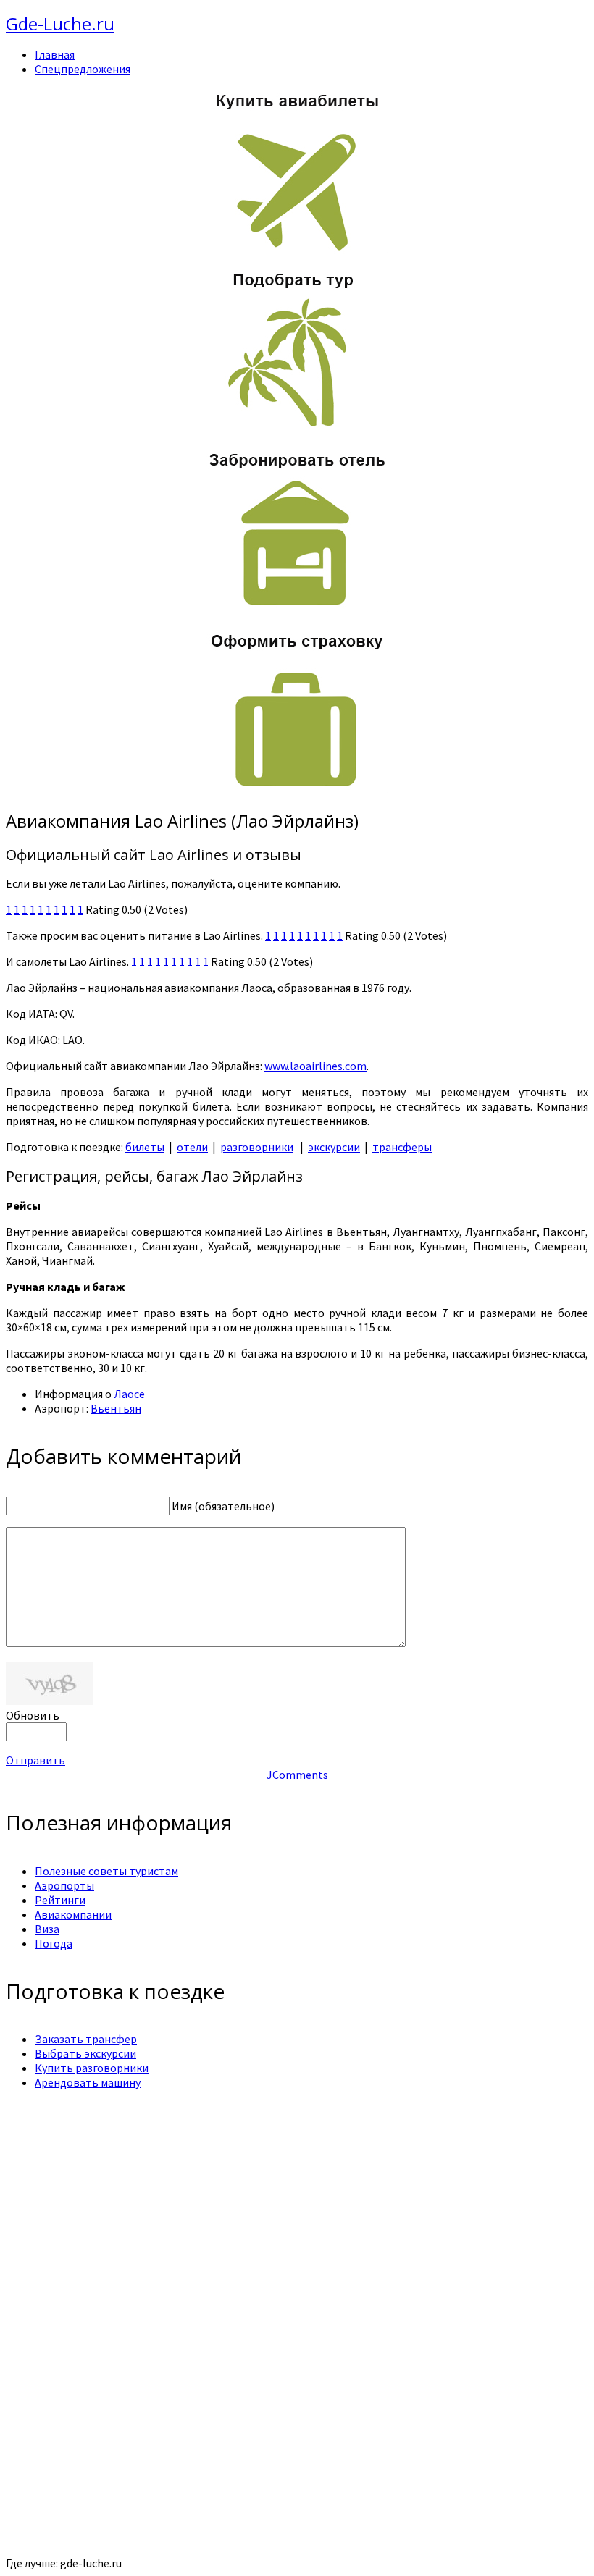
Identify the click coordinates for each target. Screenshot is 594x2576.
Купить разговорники (92, 2068)
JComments (297, 1775)
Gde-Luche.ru (60, 24)
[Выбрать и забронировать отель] (297, 609)
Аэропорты (64, 1885)
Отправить (35, 1760)
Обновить (33, 1715)
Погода (54, 1943)
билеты (145, 1147)
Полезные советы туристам (106, 1871)
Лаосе (129, 1394)
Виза (47, 1929)
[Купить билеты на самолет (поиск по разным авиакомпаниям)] (297, 171)
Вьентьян (116, 1408)
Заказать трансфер (86, 2039)
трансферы (402, 1147)
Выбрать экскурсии (85, 2053)
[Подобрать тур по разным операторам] (297, 428)
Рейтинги (60, 1900)
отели (192, 1147)
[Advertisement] (297, 2202)
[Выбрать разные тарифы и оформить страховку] (297, 790)
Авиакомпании (73, 1914)
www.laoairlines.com (315, 1066)
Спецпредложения (83, 69)
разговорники (257, 1147)
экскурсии (334, 1147)
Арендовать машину (88, 2082)
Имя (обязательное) (223, 1506)
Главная (55, 54)
